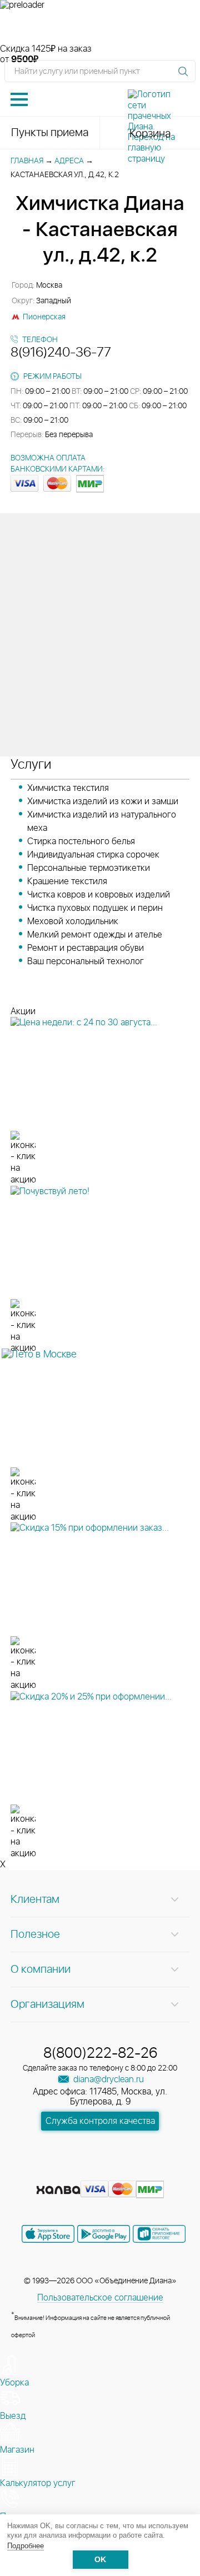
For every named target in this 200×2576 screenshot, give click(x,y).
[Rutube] (101, 2172)
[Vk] (61, 2172)
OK (100, 2560)
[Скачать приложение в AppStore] (48, 2234)
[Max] (140, 2172)
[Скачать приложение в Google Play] (104, 2234)
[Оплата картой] (58, 2190)
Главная (27, 161)
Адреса (69, 161)
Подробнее (26, 2546)
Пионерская (44, 317)
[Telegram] (121, 2172)
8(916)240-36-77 (61, 353)
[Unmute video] (100, 27)
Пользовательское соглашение (100, 2298)
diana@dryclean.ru (107, 2079)
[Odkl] (81, 2172)
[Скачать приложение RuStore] (159, 2234)
